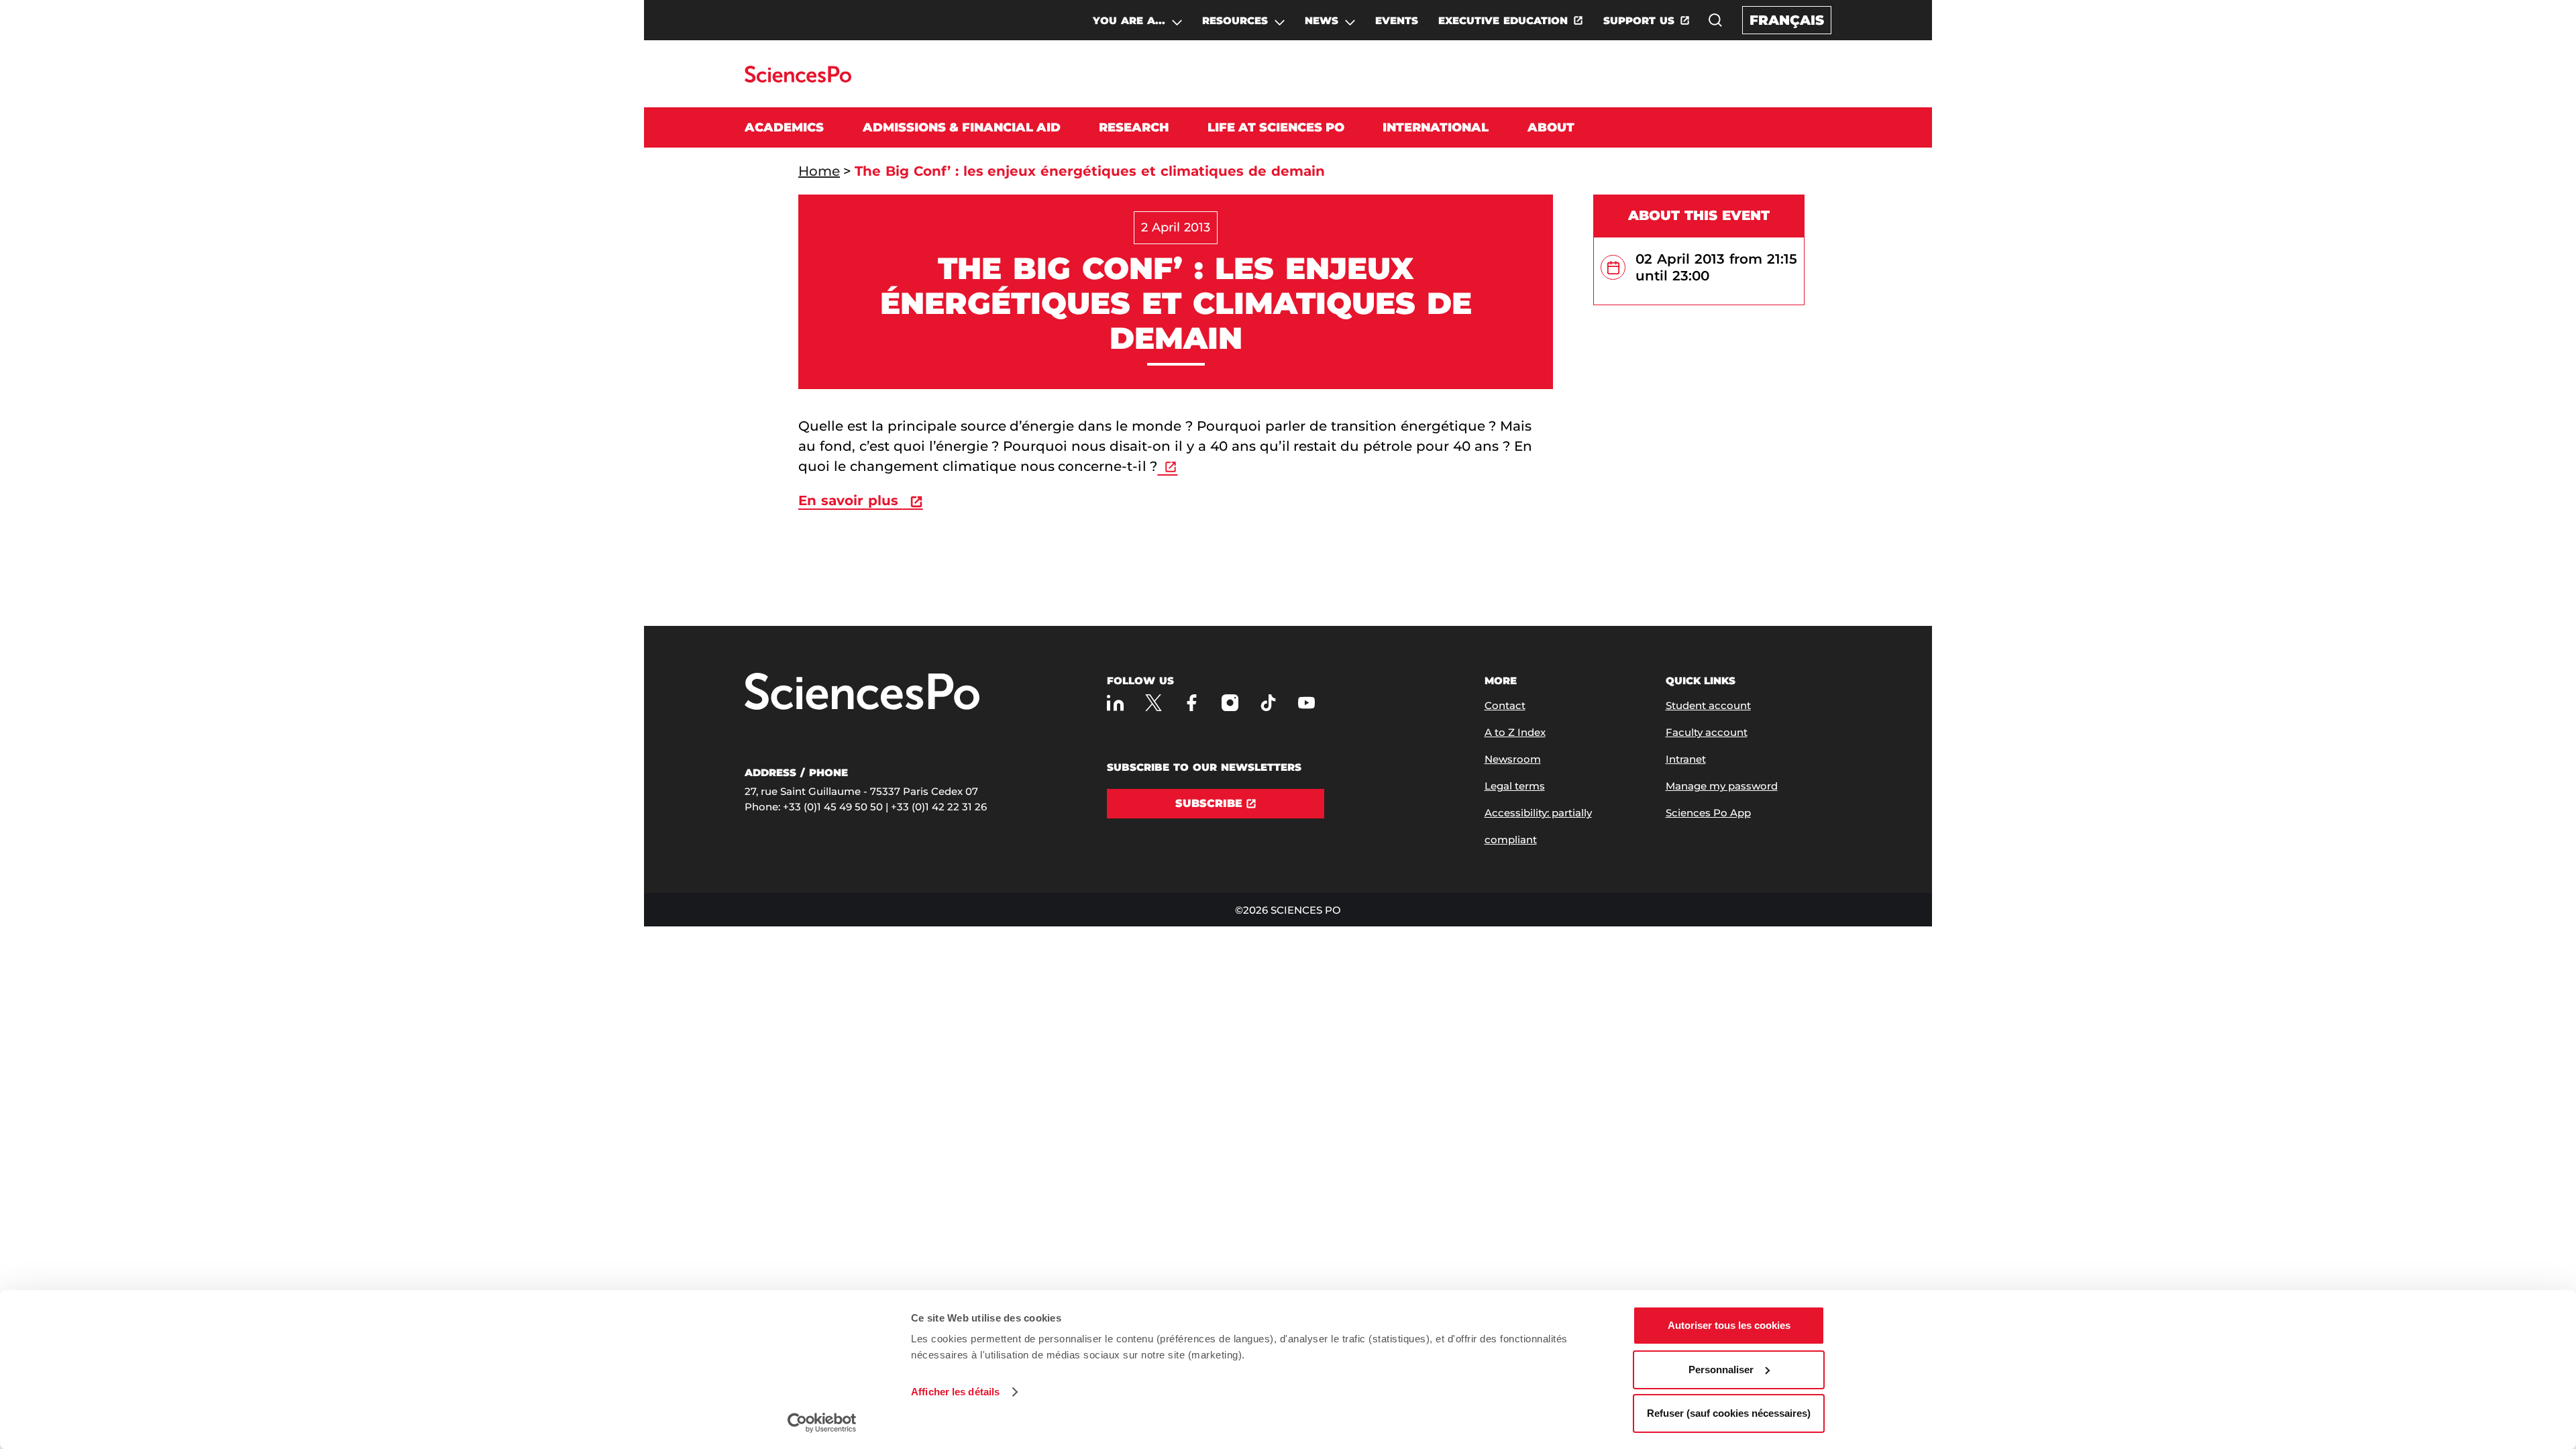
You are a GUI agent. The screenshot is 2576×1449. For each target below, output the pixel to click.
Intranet (1686, 759)
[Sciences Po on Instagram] (1230, 703)
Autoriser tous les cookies (1729, 1325)
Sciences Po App (1708, 813)
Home (819, 171)
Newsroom (1513, 759)
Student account (1708, 705)
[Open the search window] (1715, 20)
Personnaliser (1721, 1370)
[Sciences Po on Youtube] (1306, 703)
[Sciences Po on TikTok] (1268, 703)
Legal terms (1515, 786)
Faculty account (1707, 732)
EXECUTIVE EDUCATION (1503, 20)
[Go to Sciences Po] (798, 79)
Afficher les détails (955, 1392)
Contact (1505, 705)
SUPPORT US (1639, 20)
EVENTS (1397, 20)
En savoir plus (851, 500)
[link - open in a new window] (1167, 466)
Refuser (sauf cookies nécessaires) (1729, 1413)
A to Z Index (1515, 732)
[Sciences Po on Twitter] (1153, 703)
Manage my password (1722, 786)
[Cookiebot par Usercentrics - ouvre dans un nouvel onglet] (822, 1423)
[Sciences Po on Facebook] (1192, 703)
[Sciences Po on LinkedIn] (1115, 703)
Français (1787, 20)
